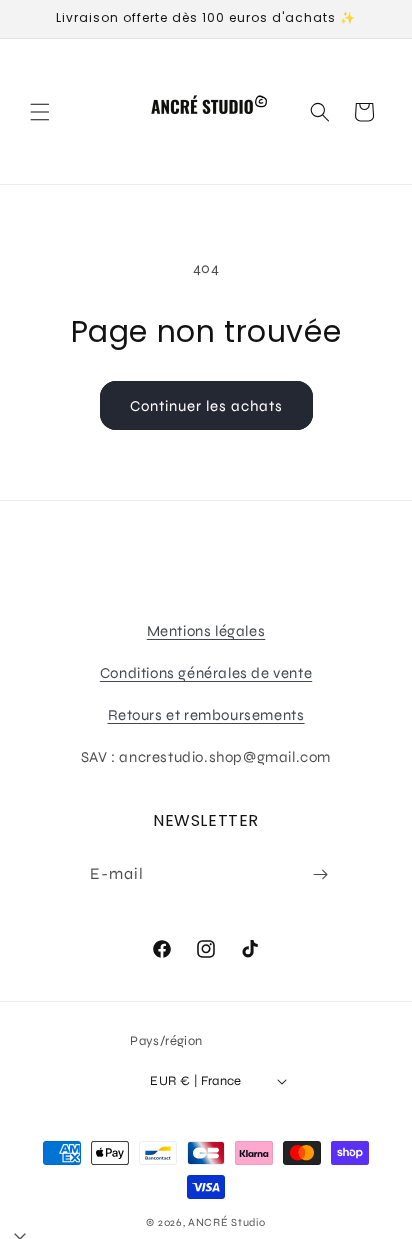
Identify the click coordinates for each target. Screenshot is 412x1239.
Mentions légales (206, 631)
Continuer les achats (206, 406)
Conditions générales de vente (206, 673)
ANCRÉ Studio (226, 1222)
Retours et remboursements (206, 715)
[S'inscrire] (320, 874)
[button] (40, 112)
